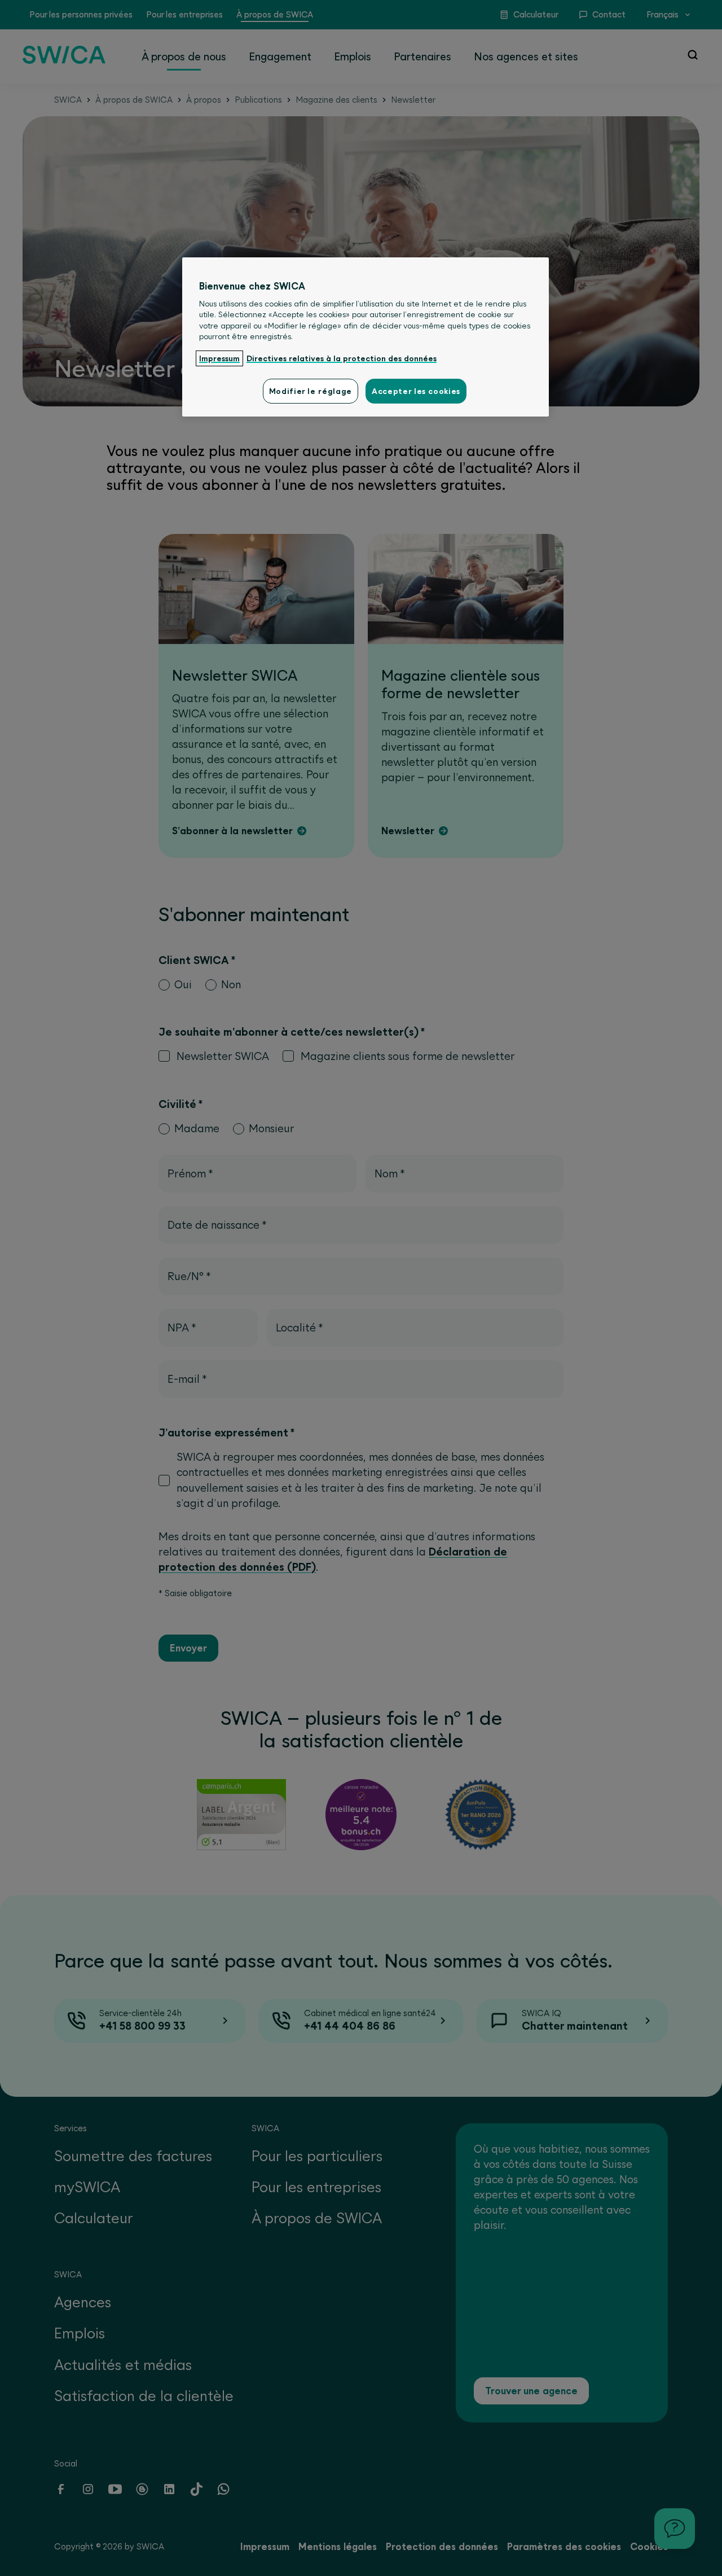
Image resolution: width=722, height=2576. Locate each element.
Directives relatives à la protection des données (342, 358)
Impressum (219, 358)
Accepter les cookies (416, 391)
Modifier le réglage (311, 391)
